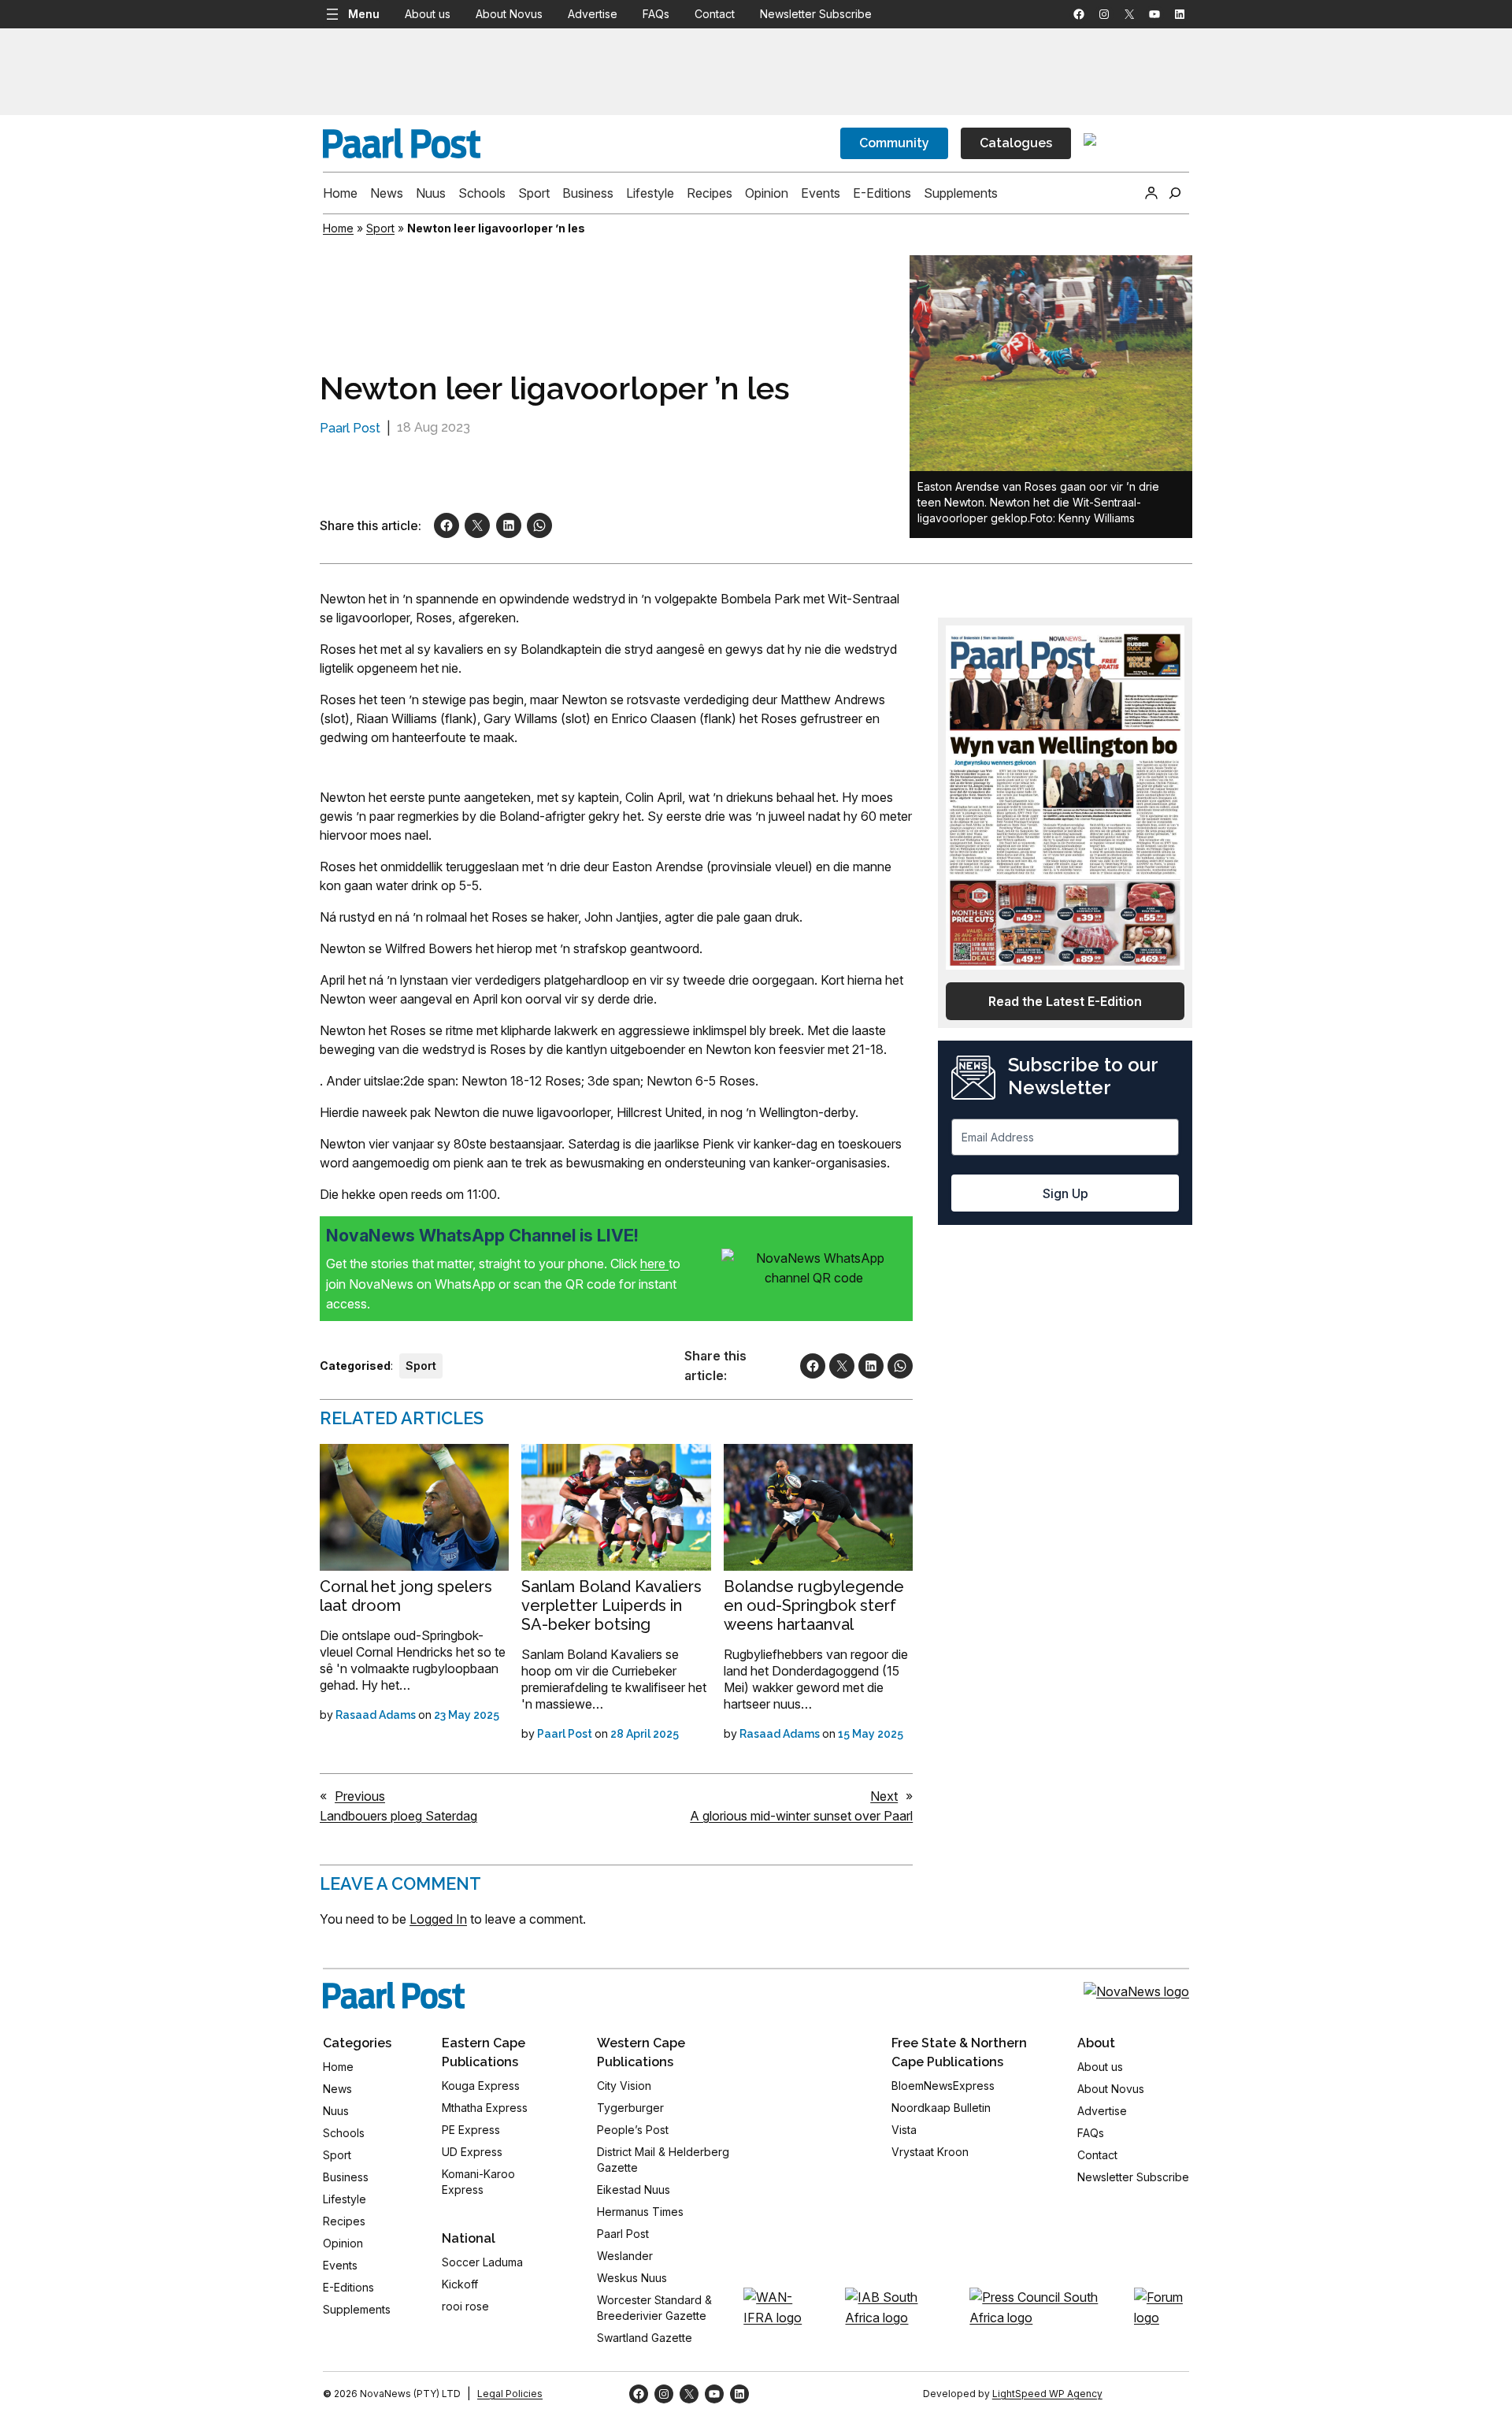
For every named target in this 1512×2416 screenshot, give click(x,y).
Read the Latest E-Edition (1065, 1001)
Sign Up (1065, 1193)
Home (338, 228)
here (654, 1264)
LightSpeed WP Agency (1047, 2394)
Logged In (438, 1919)
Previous (360, 1796)
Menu (364, 14)
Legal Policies (510, 2394)
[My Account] (1151, 193)
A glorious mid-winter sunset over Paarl (801, 1816)
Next (884, 1796)
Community (894, 143)
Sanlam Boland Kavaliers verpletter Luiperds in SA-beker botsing (611, 1605)
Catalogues (1016, 143)
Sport (380, 228)
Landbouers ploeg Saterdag (398, 1816)
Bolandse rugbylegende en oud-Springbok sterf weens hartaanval (814, 1605)
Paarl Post (350, 428)
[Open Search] (1175, 193)
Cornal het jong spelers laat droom (406, 1596)
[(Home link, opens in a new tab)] (394, 1995)
